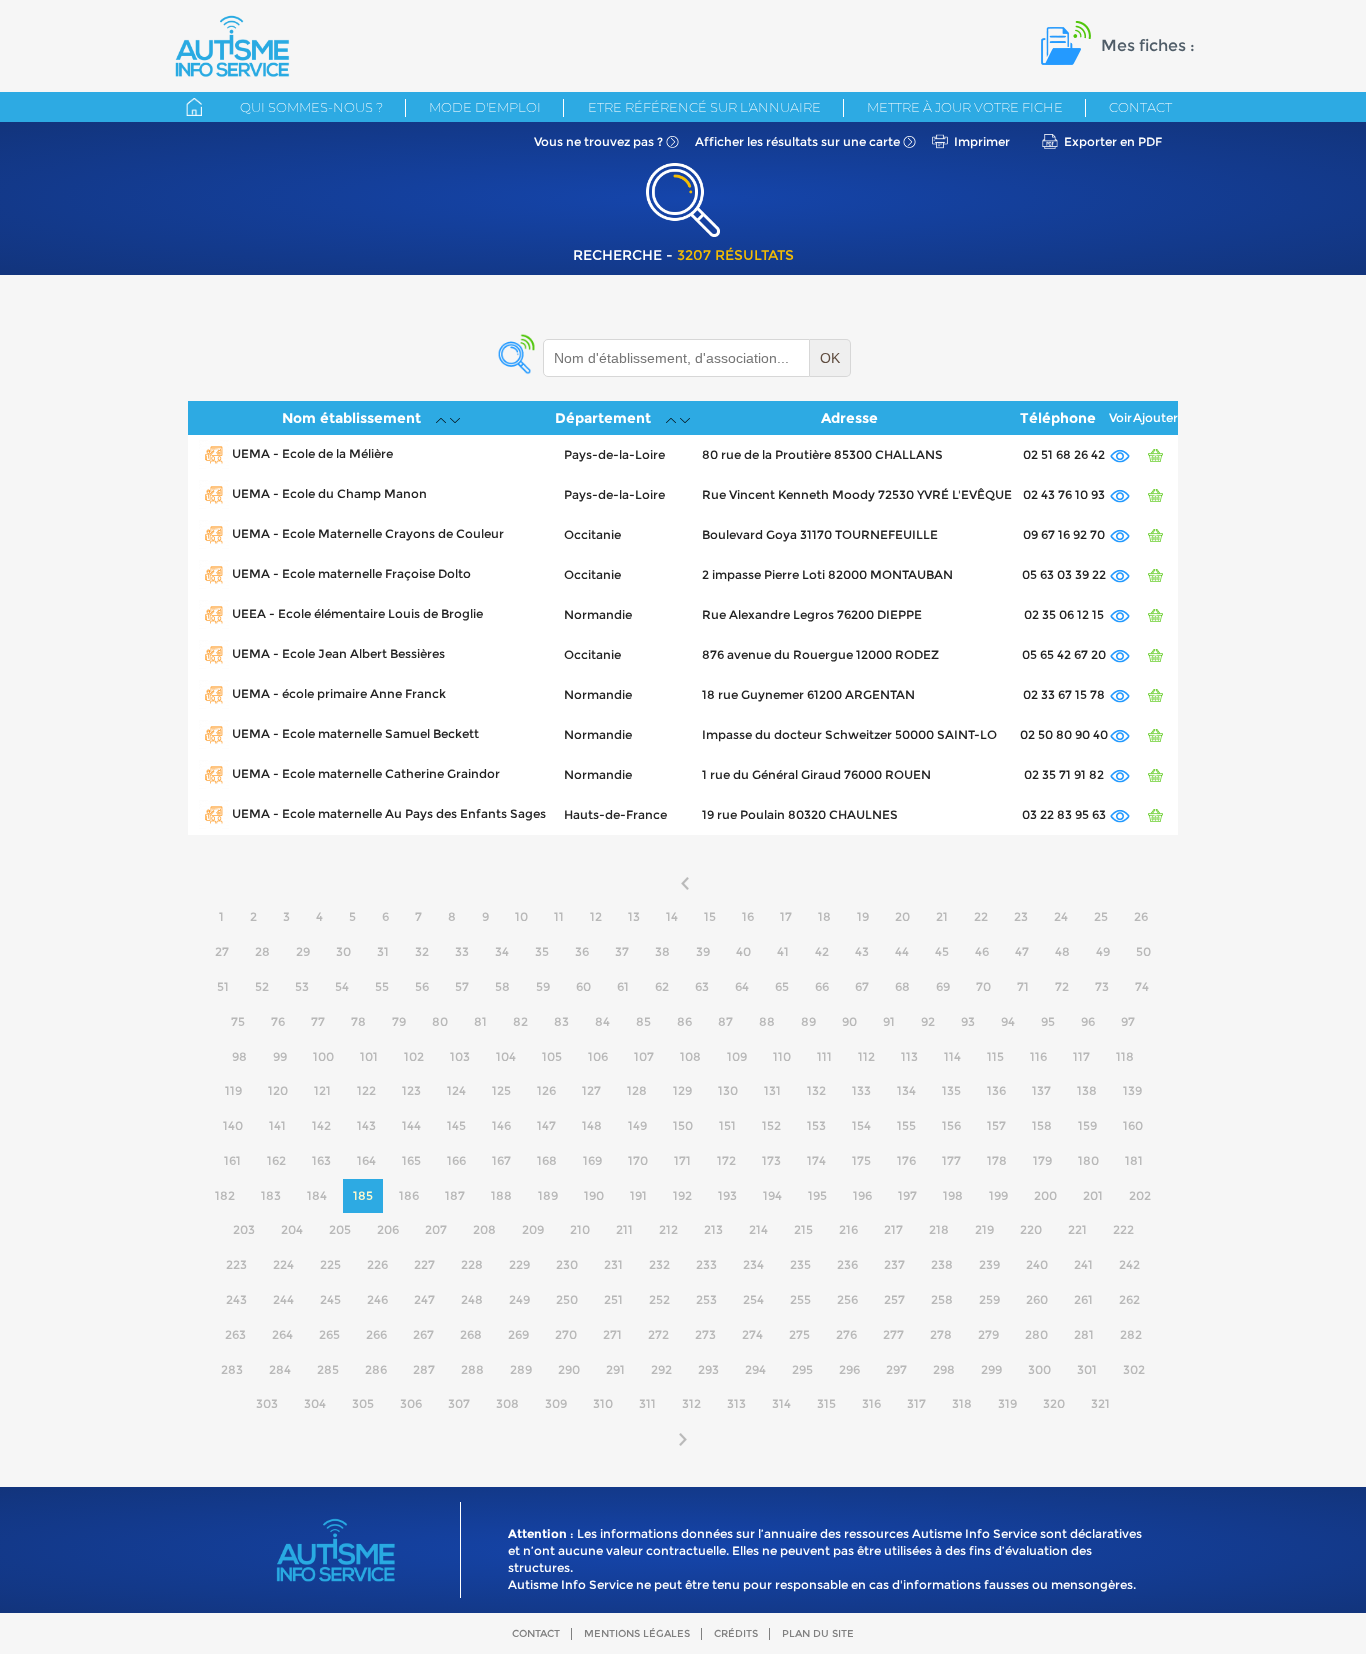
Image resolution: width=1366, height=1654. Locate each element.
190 (594, 1195)
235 (800, 1264)
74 (1142, 986)
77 (318, 1021)
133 (861, 1090)
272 (658, 1334)
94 (1008, 1021)
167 (501, 1160)
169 (592, 1160)
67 (862, 986)
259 (989, 1299)
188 (501, 1195)
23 (1021, 916)
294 (755, 1369)
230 (567, 1264)
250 (567, 1299)
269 (518, 1334)
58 (502, 986)
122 (366, 1090)
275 (799, 1334)
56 (422, 986)
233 (706, 1264)
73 (1102, 986)
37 (622, 951)
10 (521, 916)
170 (638, 1160)
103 (460, 1056)
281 (1084, 1334)
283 (232, 1369)
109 (737, 1056)
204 (292, 1229)
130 (728, 1090)
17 (786, 916)
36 (582, 951)
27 (222, 951)
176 (906, 1160)
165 (411, 1160)
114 (952, 1056)
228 (472, 1264)
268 (471, 1334)
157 (996, 1125)
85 (643, 1021)
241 (1083, 1264)
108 (690, 1056)
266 (376, 1334)
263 (235, 1334)
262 (1129, 1299)
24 (1061, 916)
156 (951, 1125)
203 (244, 1229)
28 (262, 951)
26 (1141, 916)
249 (519, 1299)
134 (906, 1090)
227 (424, 1264)
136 (996, 1090)
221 (1077, 1229)
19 (863, 916)
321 (1100, 1403)
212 (668, 1229)
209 (533, 1229)
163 (321, 1160)
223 (236, 1264)
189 (548, 1195)
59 (543, 986)
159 (1087, 1125)
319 (1007, 1403)
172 (726, 1160)
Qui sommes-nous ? (311, 107)
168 (547, 1160)
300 (1039, 1369)
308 (507, 1403)
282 (1131, 1334)
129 (682, 1090)
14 (672, 916)
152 (771, 1125)
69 (943, 986)
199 (998, 1195)
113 (909, 1056)
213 (713, 1229)
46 (982, 951)
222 (1123, 1229)
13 (634, 916)
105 (552, 1056)
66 (822, 986)
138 (1087, 1090)
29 (303, 951)
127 (591, 1090)
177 (951, 1160)
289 (521, 1369)
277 (893, 1334)
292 (661, 1369)
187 (455, 1195)
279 (988, 1334)
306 (411, 1403)
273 (705, 1334)
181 (1134, 1160)
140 (233, 1125)
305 (363, 1403)
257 (894, 1299)
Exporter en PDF (1113, 141)
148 (592, 1125)
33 (462, 951)
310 (603, 1403)
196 (862, 1195)
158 (1042, 1125)
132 (816, 1090)
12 (596, 916)
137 (1041, 1090)
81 (480, 1021)
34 (502, 951)
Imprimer (982, 141)
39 (703, 951)
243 (236, 1299)
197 (907, 1195)
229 (519, 1264)
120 (278, 1090)
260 (1037, 1299)
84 (602, 1021)
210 (580, 1229)
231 (613, 1264)
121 (322, 1090)
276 (846, 1334)
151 (727, 1125)
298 (944, 1369)
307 (459, 1403)
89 (808, 1021)
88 (767, 1021)
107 (644, 1056)
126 (546, 1090)
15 (710, 916)
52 (262, 986)
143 (366, 1125)
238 (942, 1264)
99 (280, 1056)
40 (743, 951)
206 (388, 1229)
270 (566, 1334)
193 (727, 1195)
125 (501, 1090)
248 (472, 1299)
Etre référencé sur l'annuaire (704, 107)
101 (369, 1056)
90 (849, 1021)
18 (824, 916)
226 (377, 1264)
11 (559, 916)
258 (942, 1299)
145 (456, 1125)
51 (223, 986)
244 (283, 1299)
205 (340, 1229)
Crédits (736, 1633)
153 (816, 1125)
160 (1133, 1125)
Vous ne (598, 141)
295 (802, 1369)
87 (725, 1021)
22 (981, 916)
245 (330, 1299)
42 (822, 951)
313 (736, 1403)
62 (662, 986)
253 (706, 1299)
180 (1088, 1160)
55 (382, 986)
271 (612, 1334)
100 (323, 1056)
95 (1048, 1021)
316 (871, 1403)
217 (893, 1229)
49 (1103, 951)
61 (623, 986)
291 (615, 1369)
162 (276, 1160)
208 (484, 1229)
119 (233, 1090)
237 (894, 1264)
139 (1132, 1090)
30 (343, 951)
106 (598, 1056)
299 (991, 1369)
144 (411, 1125)
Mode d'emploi (485, 107)
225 (330, 1264)
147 (546, 1125)
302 (1134, 1369)
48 (1062, 951)
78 (358, 1021)
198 (953, 1195)
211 (624, 1229)
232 (659, 1264)
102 (414, 1056)
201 (1093, 1195)
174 (816, 1160)
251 (613, 1299)
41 (783, 951)
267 (423, 1334)
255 (800, 1299)
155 (906, 1125)
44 (902, 951)
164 (366, 1160)
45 (942, 951)
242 (1129, 1264)
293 (708, 1369)
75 (238, 1021)
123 (411, 1090)
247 (424, 1299)
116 (1038, 1056)
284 (280, 1369)
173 (771, 1160)
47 (1022, 951)
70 (983, 986)
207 (436, 1229)
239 (989, 1264)
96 (1088, 1021)
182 (225, 1195)
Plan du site (818, 1633)
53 (302, 986)
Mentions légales (637, 1633)
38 (662, 951)
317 (916, 1403)
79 (399, 1021)
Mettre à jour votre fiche (965, 107)
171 (682, 1160)
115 (995, 1056)
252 (659, 1299)
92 (928, 1021)
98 (239, 1056)
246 (377, 1299)
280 (1036, 1334)
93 (968, 1021)
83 (561, 1021)
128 (637, 1090)
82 (520, 1021)
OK (830, 358)
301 (1087, 1369)
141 (277, 1125)
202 (1140, 1195)
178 (997, 1160)
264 (282, 1334)
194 (772, 1195)
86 (684, 1021)
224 (283, 1264)
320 (1054, 1403)
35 (542, 951)
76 (278, 1021)
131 (772, 1090)
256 (847, 1299)
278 (941, 1334)
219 (984, 1229)
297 (896, 1369)
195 (817, 1195)
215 (803, 1229)
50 (1143, 951)
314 (781, 1403)
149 (637, 1125)
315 (826, 1403)
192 (682, 1195)
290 (569, 1369)
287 (424, 1369)
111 (824, 1056)
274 (752, 1334)
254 (753, 1299)
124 (456, 1090)
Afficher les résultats (797, 141)
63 (702, 986)
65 (782, 986)
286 (376, 1369)
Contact (1140, 107)
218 (939, 1229)
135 (951, 1090)
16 (748, 916)
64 (742, 986)
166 (456, 1160)
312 (691, 1403)
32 (422, 951)
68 (902, 986)
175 (861, 1160)
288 (472, 1369)
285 (328, 1369)
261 (1083, 1299)
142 (321, 1125)
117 (1081, 1056)
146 (501, 1125)
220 (1031, 1229)
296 (849, 1369)
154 (861, 1125)
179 (1042, 1160)
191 (638, 1195)
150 (683, 1125)
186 (409, 1195)
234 (753, 1264)
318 (962, 1403)
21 (942, 916)
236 (847, 1264)
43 (862, 951)
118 (1125, 1056)
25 (1101, 916)
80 (440, 1021)
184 (317, 1195)
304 (315, 1403)
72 (1062, 986)
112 (866, 1056)
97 (1128, 1021)
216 (848, 1229)
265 (329, 1334)
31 (383, 951)
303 (267, 1403)
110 (782, 1056)
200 (1045, 1195)
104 (506, 1056)
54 (342, 986)
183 (271, 1195)
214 (758, 1229)
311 (647, 1403)
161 (232, 1160)
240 (1037, 1264)
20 (902, 916)
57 (462, 986)
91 (889, 1021)
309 (556, 1403)
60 (583, 986)
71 (1023, 986)
